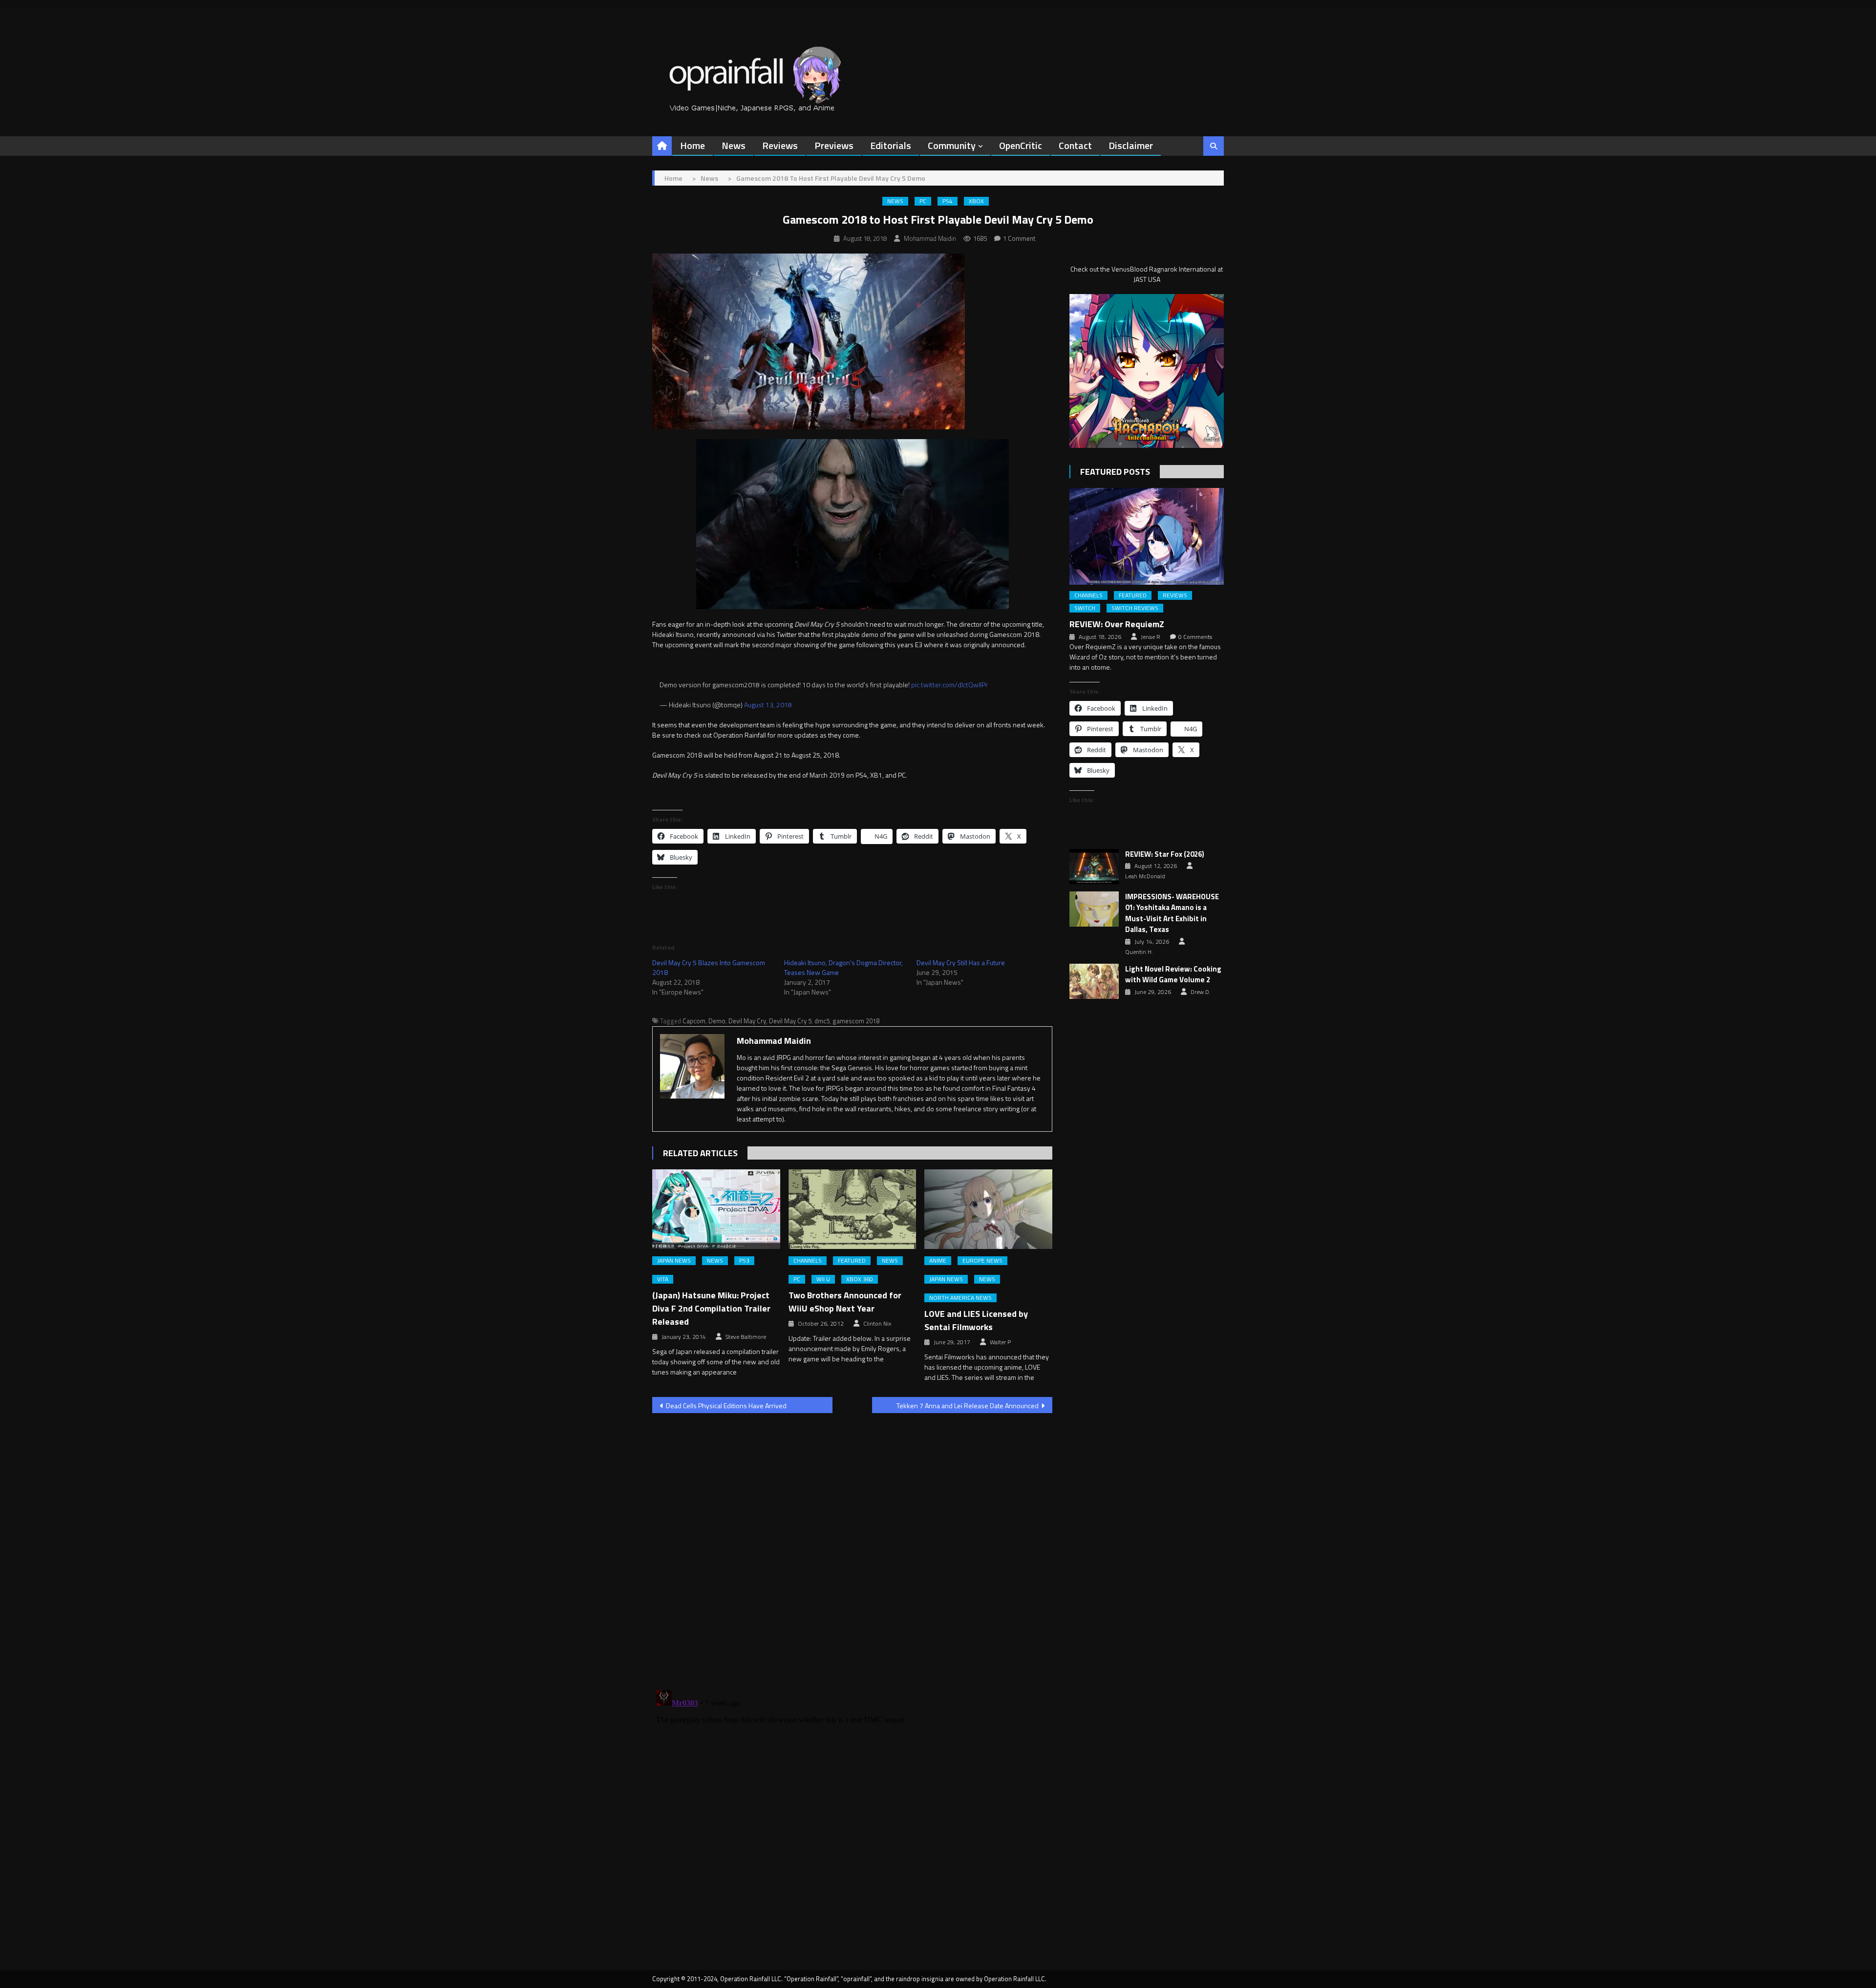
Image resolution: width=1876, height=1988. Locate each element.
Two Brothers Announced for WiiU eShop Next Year (845, 1302)
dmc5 (822, 1021)
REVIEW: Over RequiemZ (1117, 624)
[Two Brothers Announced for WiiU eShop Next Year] (853, 1209)
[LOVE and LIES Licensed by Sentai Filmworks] (988, 1209)
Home (693, 145)
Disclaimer (1131, 145)
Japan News (674, 1261)
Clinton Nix (877, 1324)
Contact (1075, 145)
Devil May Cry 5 (790, 1021)
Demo (717, 1021)
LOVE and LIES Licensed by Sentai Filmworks (976, 1320)
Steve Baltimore (746, 1337)
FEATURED (852, 1261)
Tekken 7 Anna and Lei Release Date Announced (968, 1406)
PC (923, 201)
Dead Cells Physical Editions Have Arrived (726, 1406)
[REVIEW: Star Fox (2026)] (1094, 867)
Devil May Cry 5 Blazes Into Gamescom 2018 (709, 967)
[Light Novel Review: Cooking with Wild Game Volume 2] (1094, 981)
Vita (663, 1279)
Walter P (1000, 1342)
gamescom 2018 (856, 1021)
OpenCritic (1021, 145)
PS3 (744, 1261)
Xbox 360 (860, 1279)
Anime (938, 1261)
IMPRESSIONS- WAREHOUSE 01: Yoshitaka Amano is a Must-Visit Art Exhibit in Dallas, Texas (1172, 913)
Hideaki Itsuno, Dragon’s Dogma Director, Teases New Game (843, 967)
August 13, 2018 (768, 705)
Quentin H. (1139, 952)
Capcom (694, 1021)
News (734, 145)
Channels (808, 1261)
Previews (834, 145)
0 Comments (1195, 637)
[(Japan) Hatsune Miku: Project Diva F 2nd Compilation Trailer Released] (716, 1209)
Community (952, 145)
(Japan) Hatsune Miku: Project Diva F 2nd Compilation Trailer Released (711, 1308)
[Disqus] (852, 1545)
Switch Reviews (1135, 608)
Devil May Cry (747, 1021)
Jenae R (1151, 637)
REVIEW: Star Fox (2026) (1165, 854)
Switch (1085, 608)
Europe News (982, 1261)
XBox (976, 201)
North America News (960, 1298)
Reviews (780, 145)
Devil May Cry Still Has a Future (961, 962)
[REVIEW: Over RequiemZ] (1147, 536)
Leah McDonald (1145, 876)
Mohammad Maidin (930, 238)
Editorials (891, 145)
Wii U (823, 1279)
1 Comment (1019, 238)
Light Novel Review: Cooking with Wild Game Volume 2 (1173, 975)
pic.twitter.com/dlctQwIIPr (949, 685)
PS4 (948, 201)
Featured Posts (1115, 472)
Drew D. (1201, 992)
